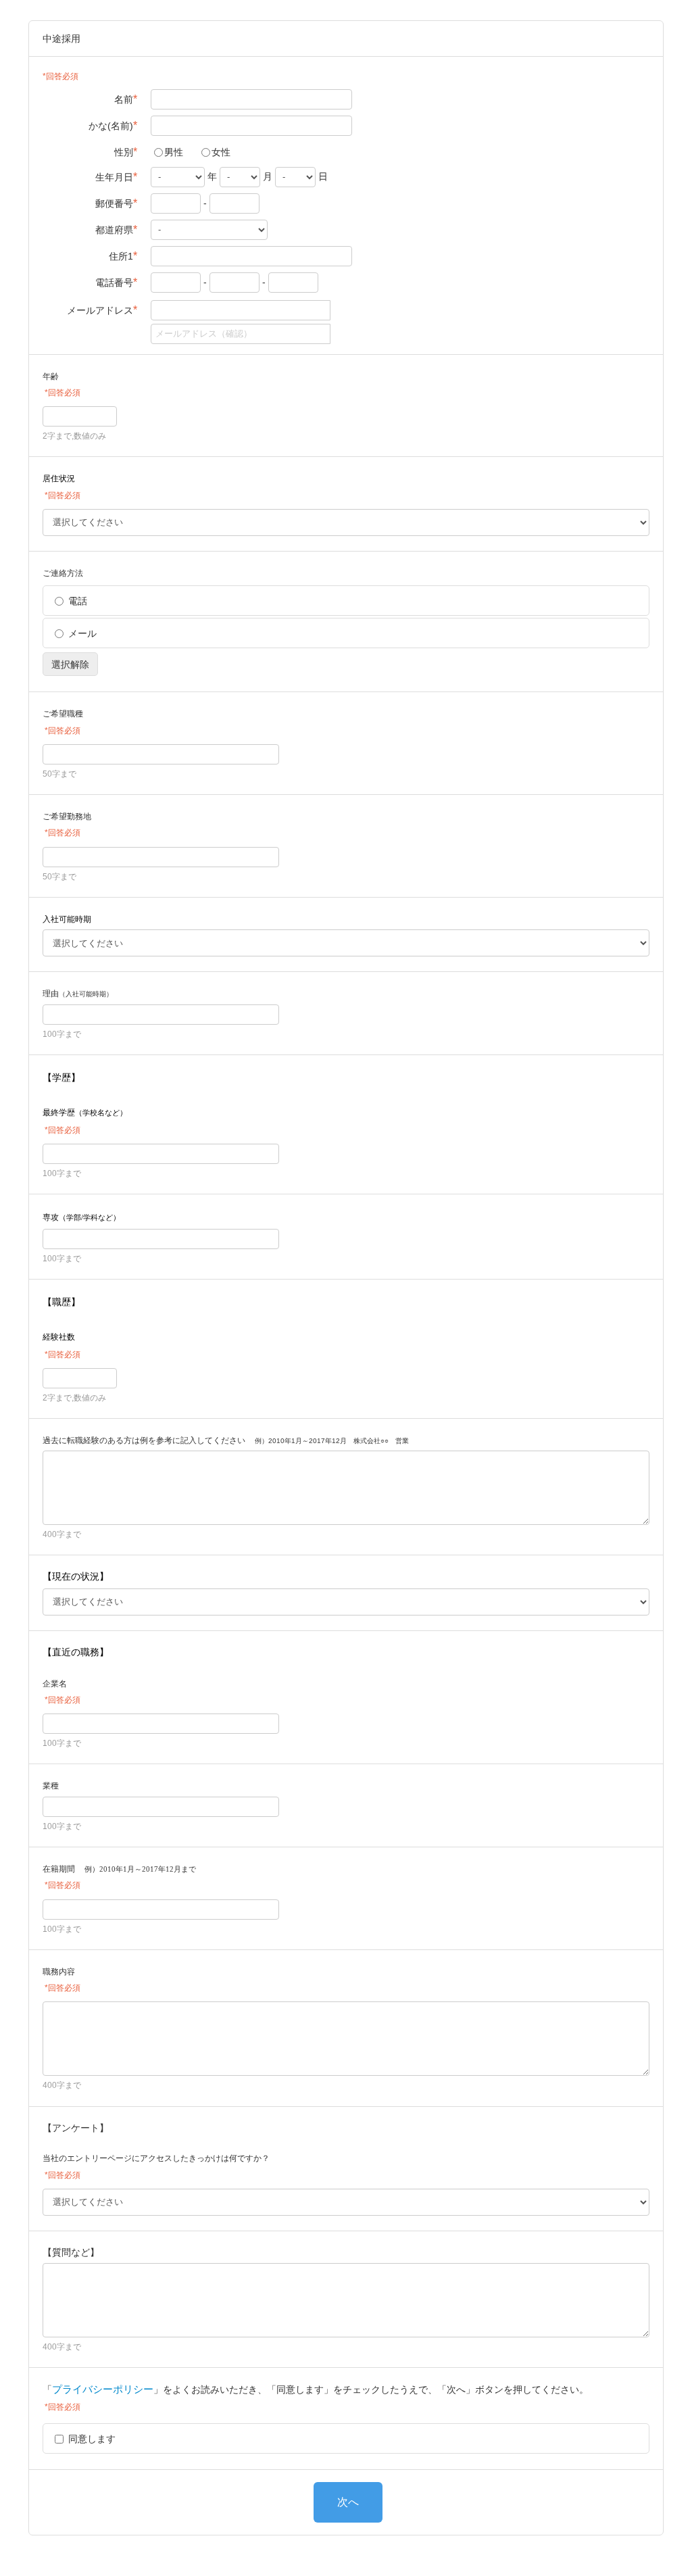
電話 (78, 601)
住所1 (123, 256)
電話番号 (116, 282)
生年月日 (116, 177)
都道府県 (116, 229)
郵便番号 (116, 203)
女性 (221, 152)
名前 (126, 99)
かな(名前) (113, 125)
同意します (92, 2439)
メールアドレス (102, 310)
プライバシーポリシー (103, 2389)
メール (82, 633)
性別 (126, 152)
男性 (174, 152)
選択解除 (70, 664)
